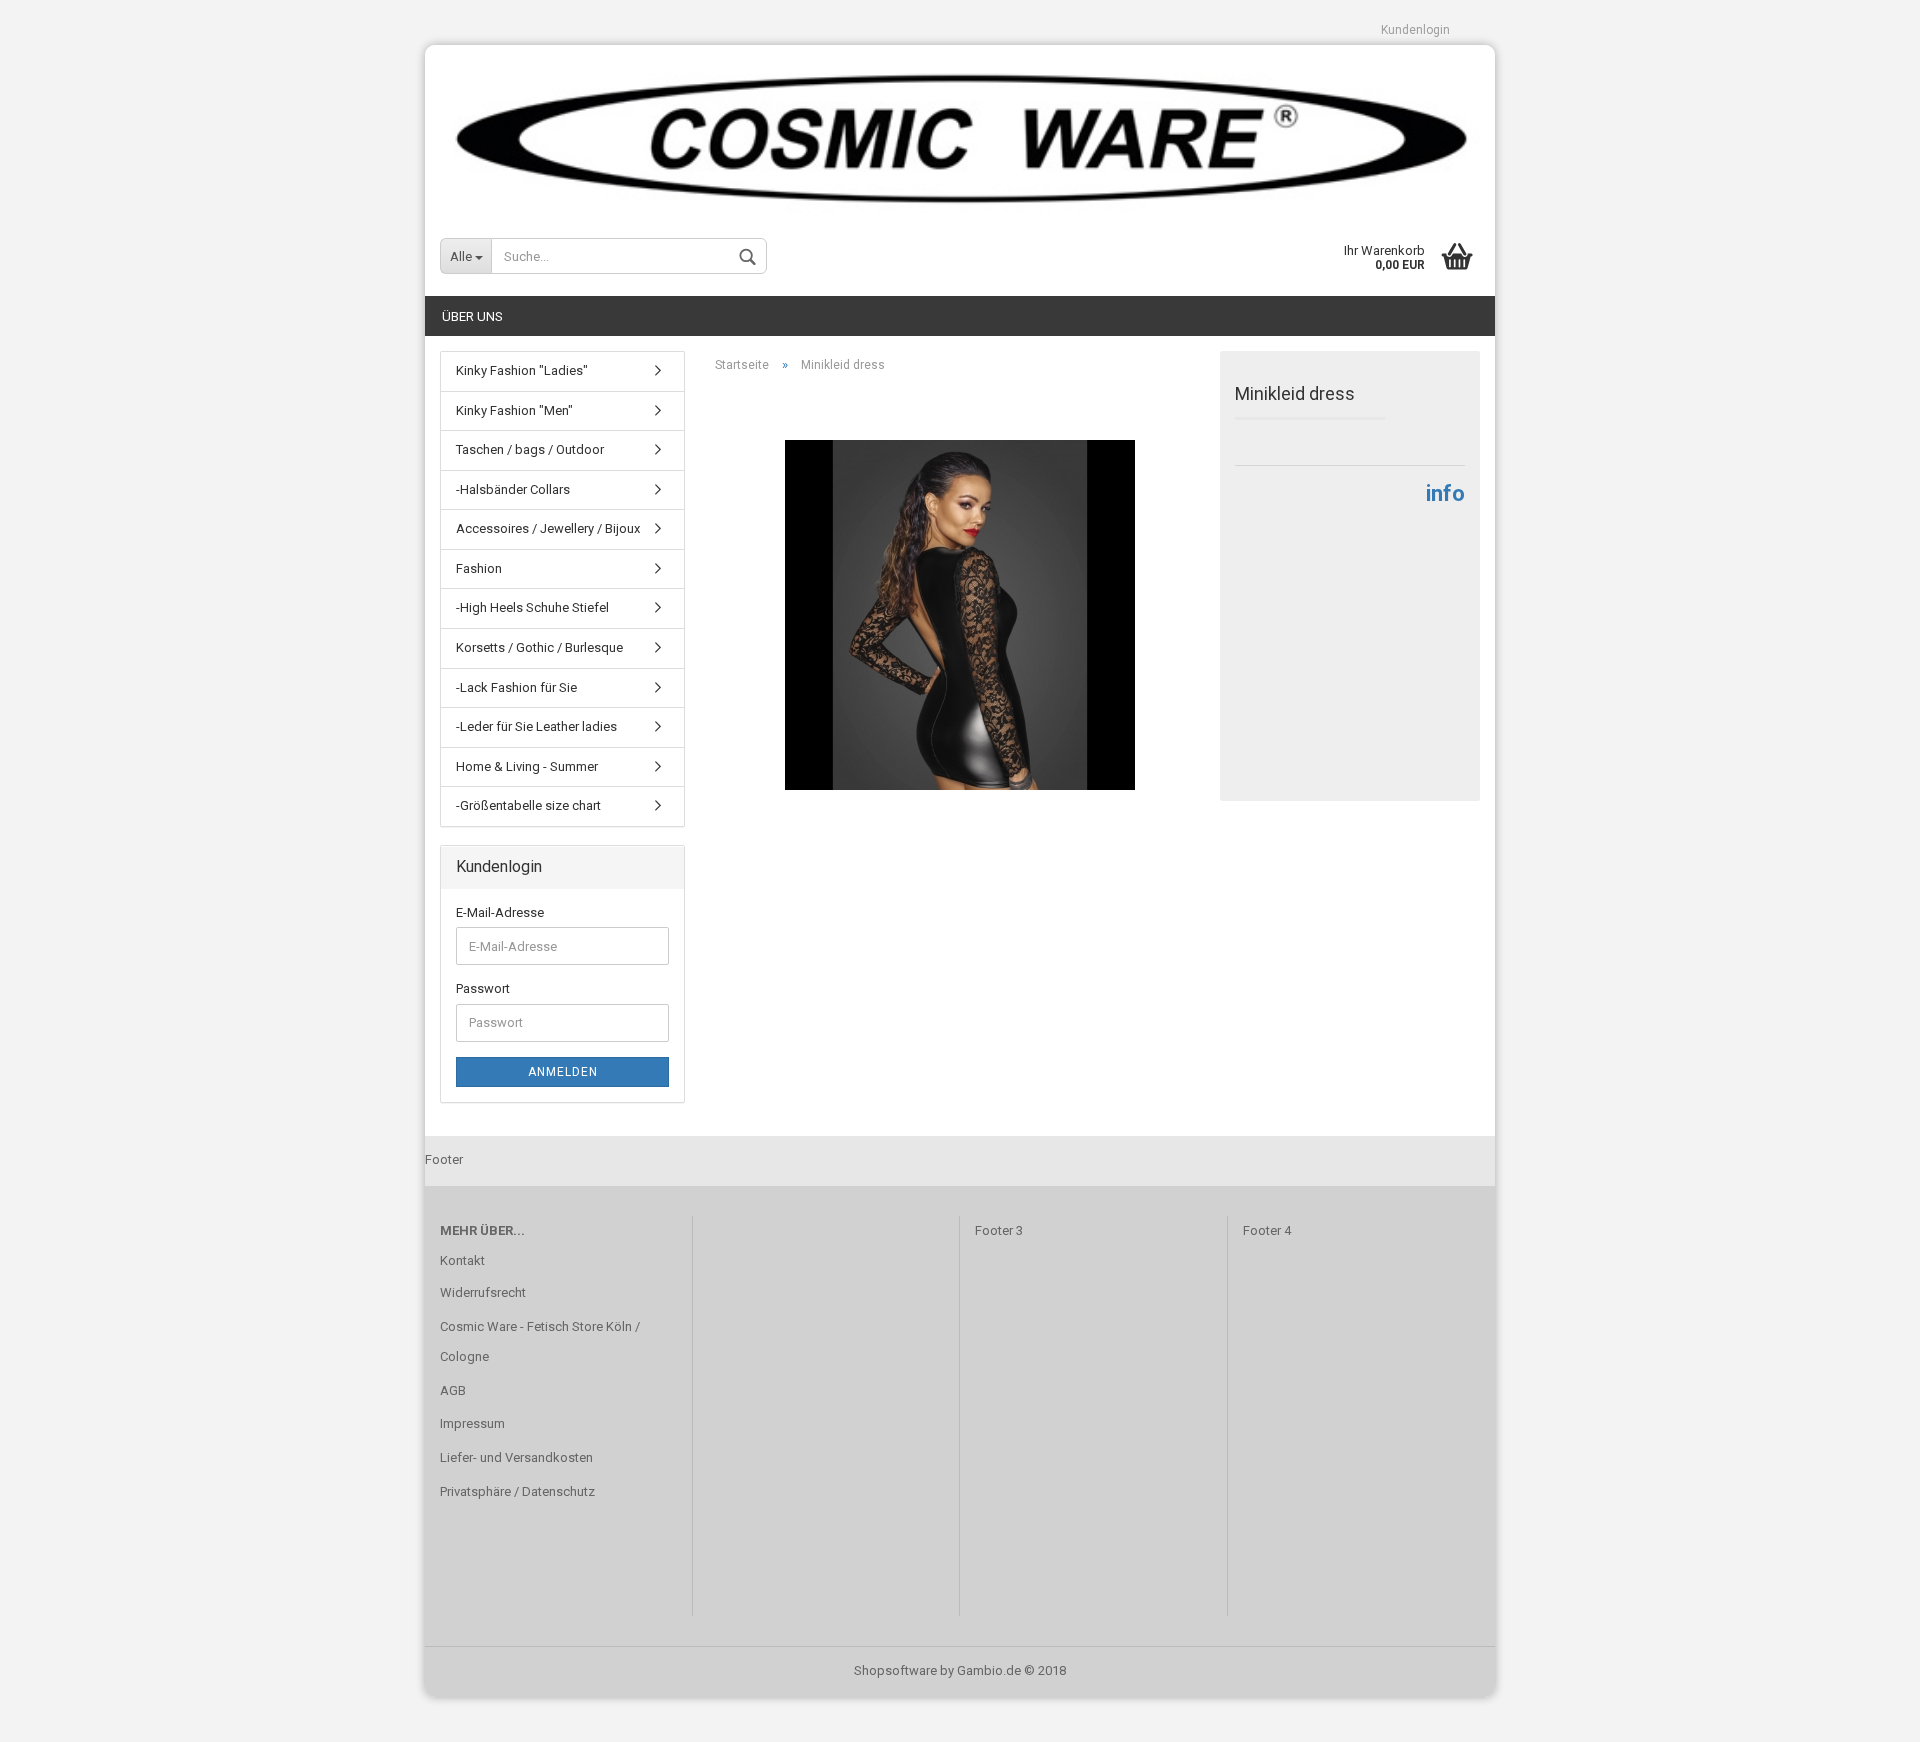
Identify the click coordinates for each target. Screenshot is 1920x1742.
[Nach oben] (1865, 1712)
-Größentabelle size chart (528, 805)
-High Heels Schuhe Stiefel (532, 607)
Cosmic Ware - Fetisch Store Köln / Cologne (540, 1341)
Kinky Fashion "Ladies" (522, 370)
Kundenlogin (1415, 30)
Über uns (472, 316)
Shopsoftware (895, 1670)
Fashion (479, 568)
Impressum (472, 1423)
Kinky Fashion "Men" (514, 410)
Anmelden (563, 1072)
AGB (453, 1390)
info (1445, 493)
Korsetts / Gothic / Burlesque (539, 647)
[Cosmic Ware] (960, 130)
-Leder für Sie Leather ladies (536, 726)
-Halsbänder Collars (513, 489)
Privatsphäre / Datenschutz (517, 1491)
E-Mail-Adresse (500, 912)
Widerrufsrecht (483, 1292)
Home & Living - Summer (527, 766)
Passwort (483, 988)
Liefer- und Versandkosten (516, 1457)
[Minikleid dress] (960, 613)
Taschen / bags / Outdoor (530, 449)
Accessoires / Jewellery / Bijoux (548, 528)
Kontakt (462, 1260)
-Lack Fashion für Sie (516, 687)
